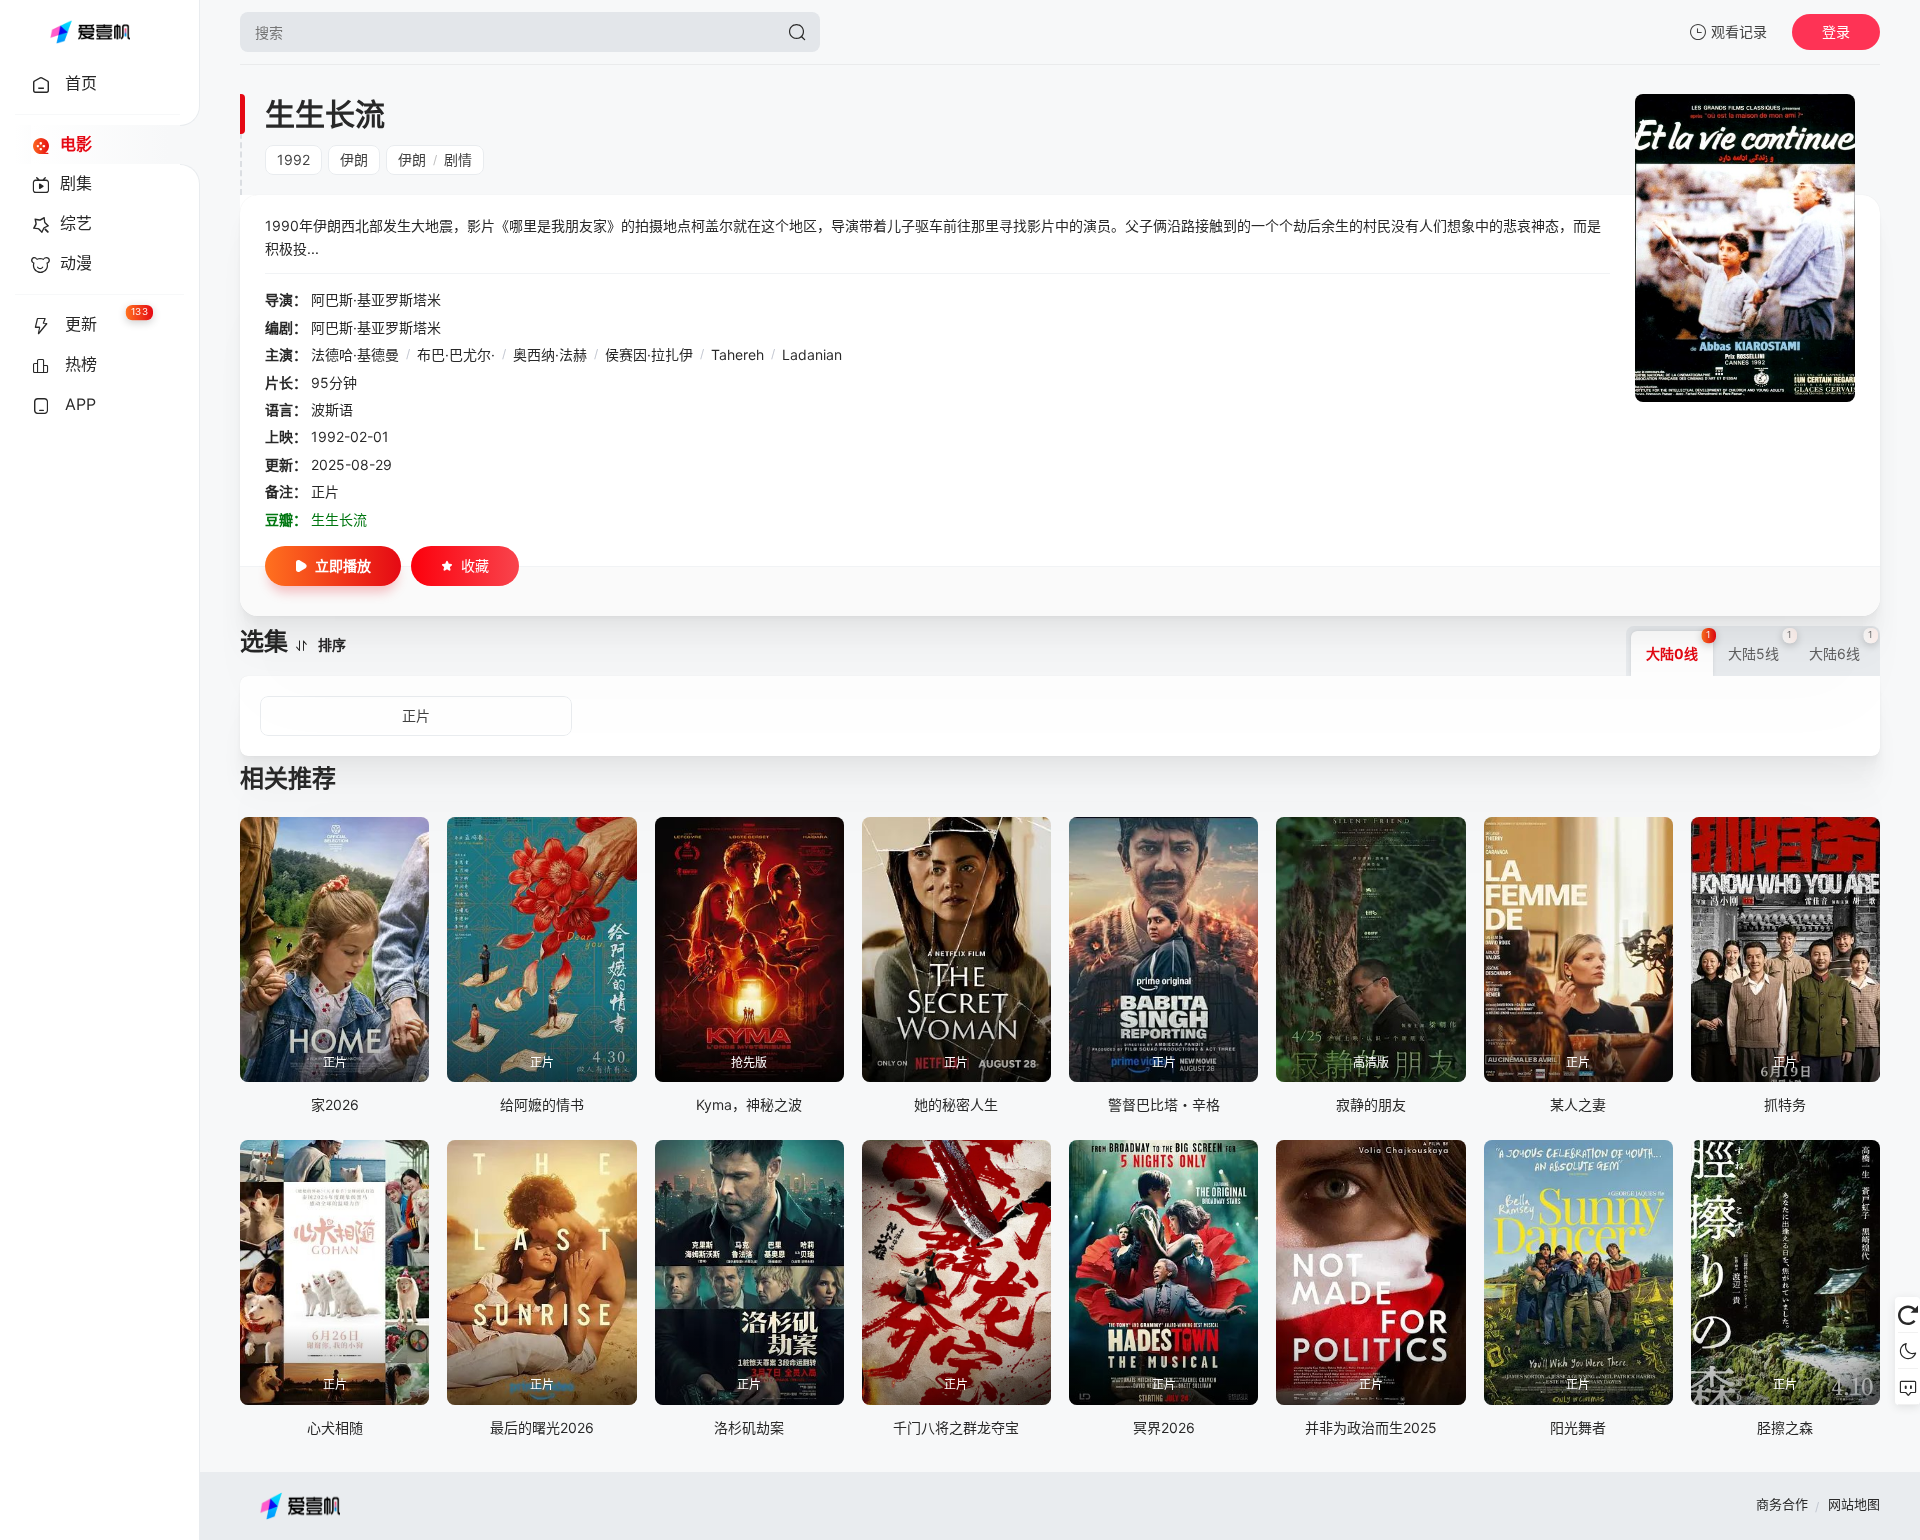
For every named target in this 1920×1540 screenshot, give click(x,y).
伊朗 (354, 159)
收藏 (475, 565)
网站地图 (1854, 1504)
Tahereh (737, 354)
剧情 (458, 159)
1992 (293, 159)
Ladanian (812, 354)
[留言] (1907, 1387)
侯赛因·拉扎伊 (649, 354)
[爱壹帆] (90, 32)
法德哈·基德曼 (355, 354)
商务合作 (1782, 1504)
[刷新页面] (1907, 1315)
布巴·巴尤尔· (456, 354)
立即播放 (343, 565)
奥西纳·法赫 (550, 354)
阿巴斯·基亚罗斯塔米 (376, 299)
